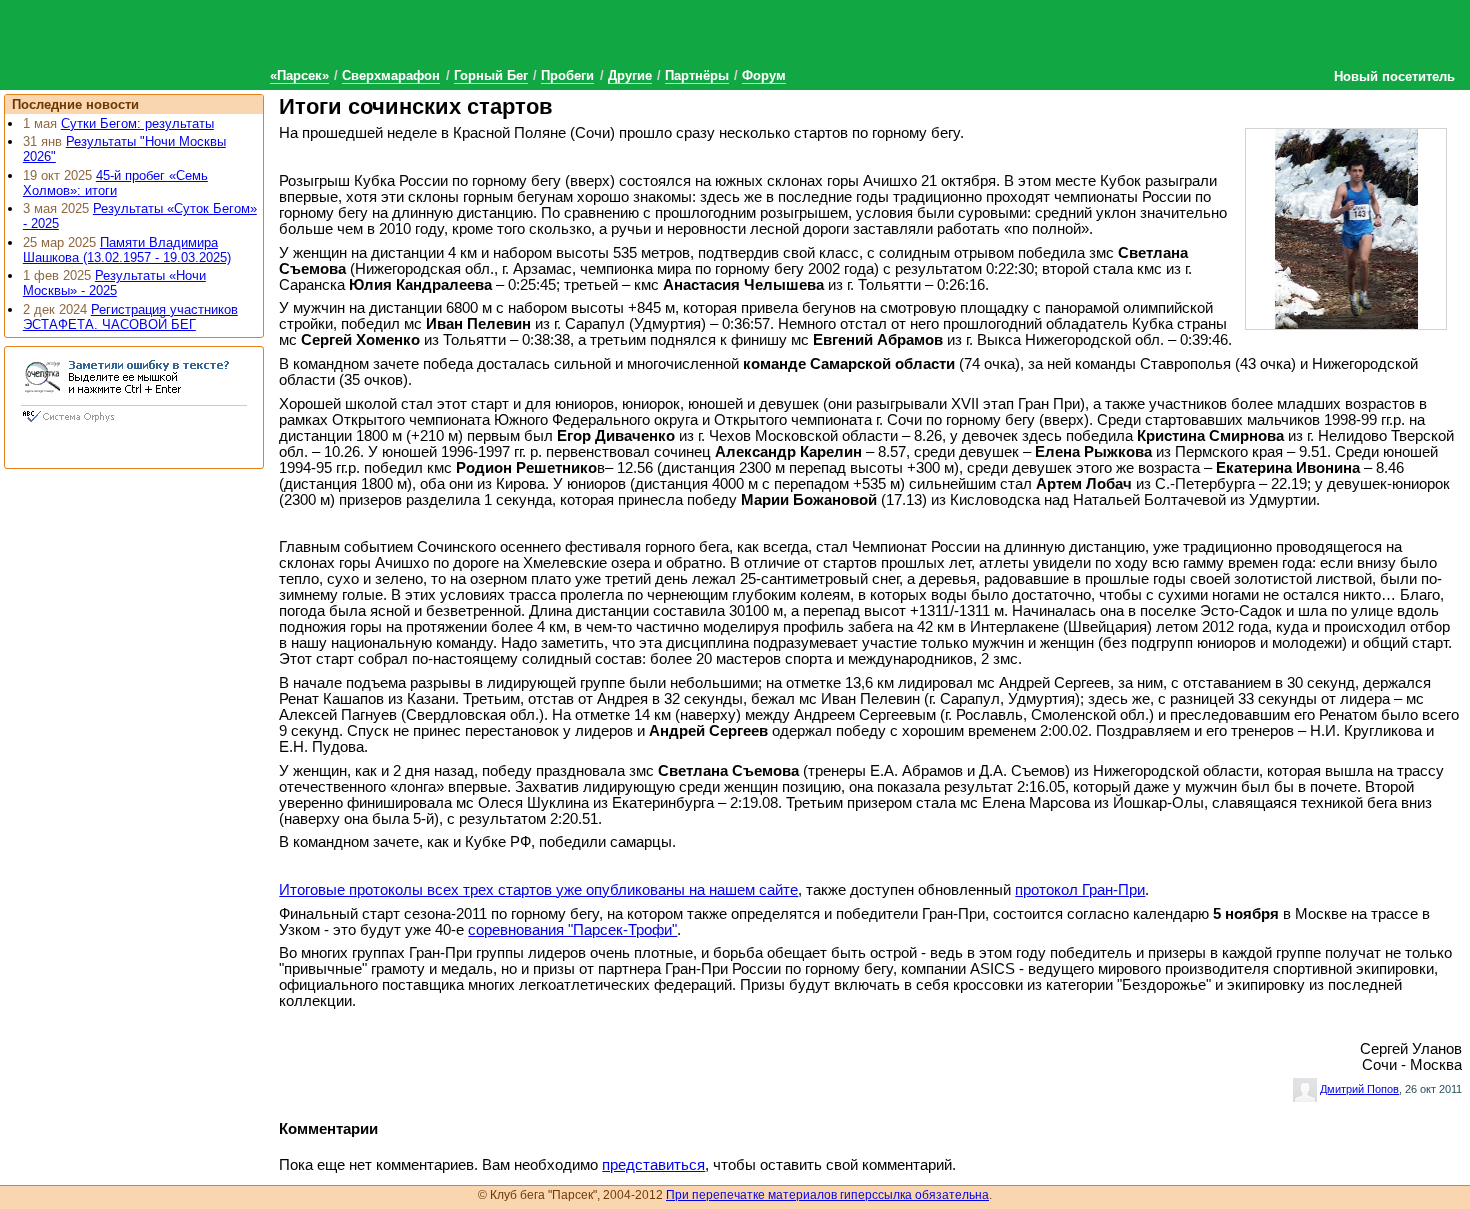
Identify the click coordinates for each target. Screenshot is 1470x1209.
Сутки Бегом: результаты (137, 123)
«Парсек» (299, 75)
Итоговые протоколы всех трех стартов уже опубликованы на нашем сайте (538, 890)
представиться (653, 1165)
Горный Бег (491, 75)
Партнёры (697, 75)
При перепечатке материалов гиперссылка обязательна (827, 1195)
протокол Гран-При (1080, 890)
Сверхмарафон (391, 75)
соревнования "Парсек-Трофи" (572, 930)
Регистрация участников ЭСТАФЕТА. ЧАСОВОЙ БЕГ (130, 317)
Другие (630, 75)
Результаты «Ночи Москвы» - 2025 (114, 283)
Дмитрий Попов (1359, 1089)
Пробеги (567, 75)
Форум (764, 75)
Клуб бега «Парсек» (150, 42)
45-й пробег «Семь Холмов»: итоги (115, 183)
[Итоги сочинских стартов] (1347, 228)
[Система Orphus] (134, 424)
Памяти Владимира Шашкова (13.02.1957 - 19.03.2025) (127, 250)
